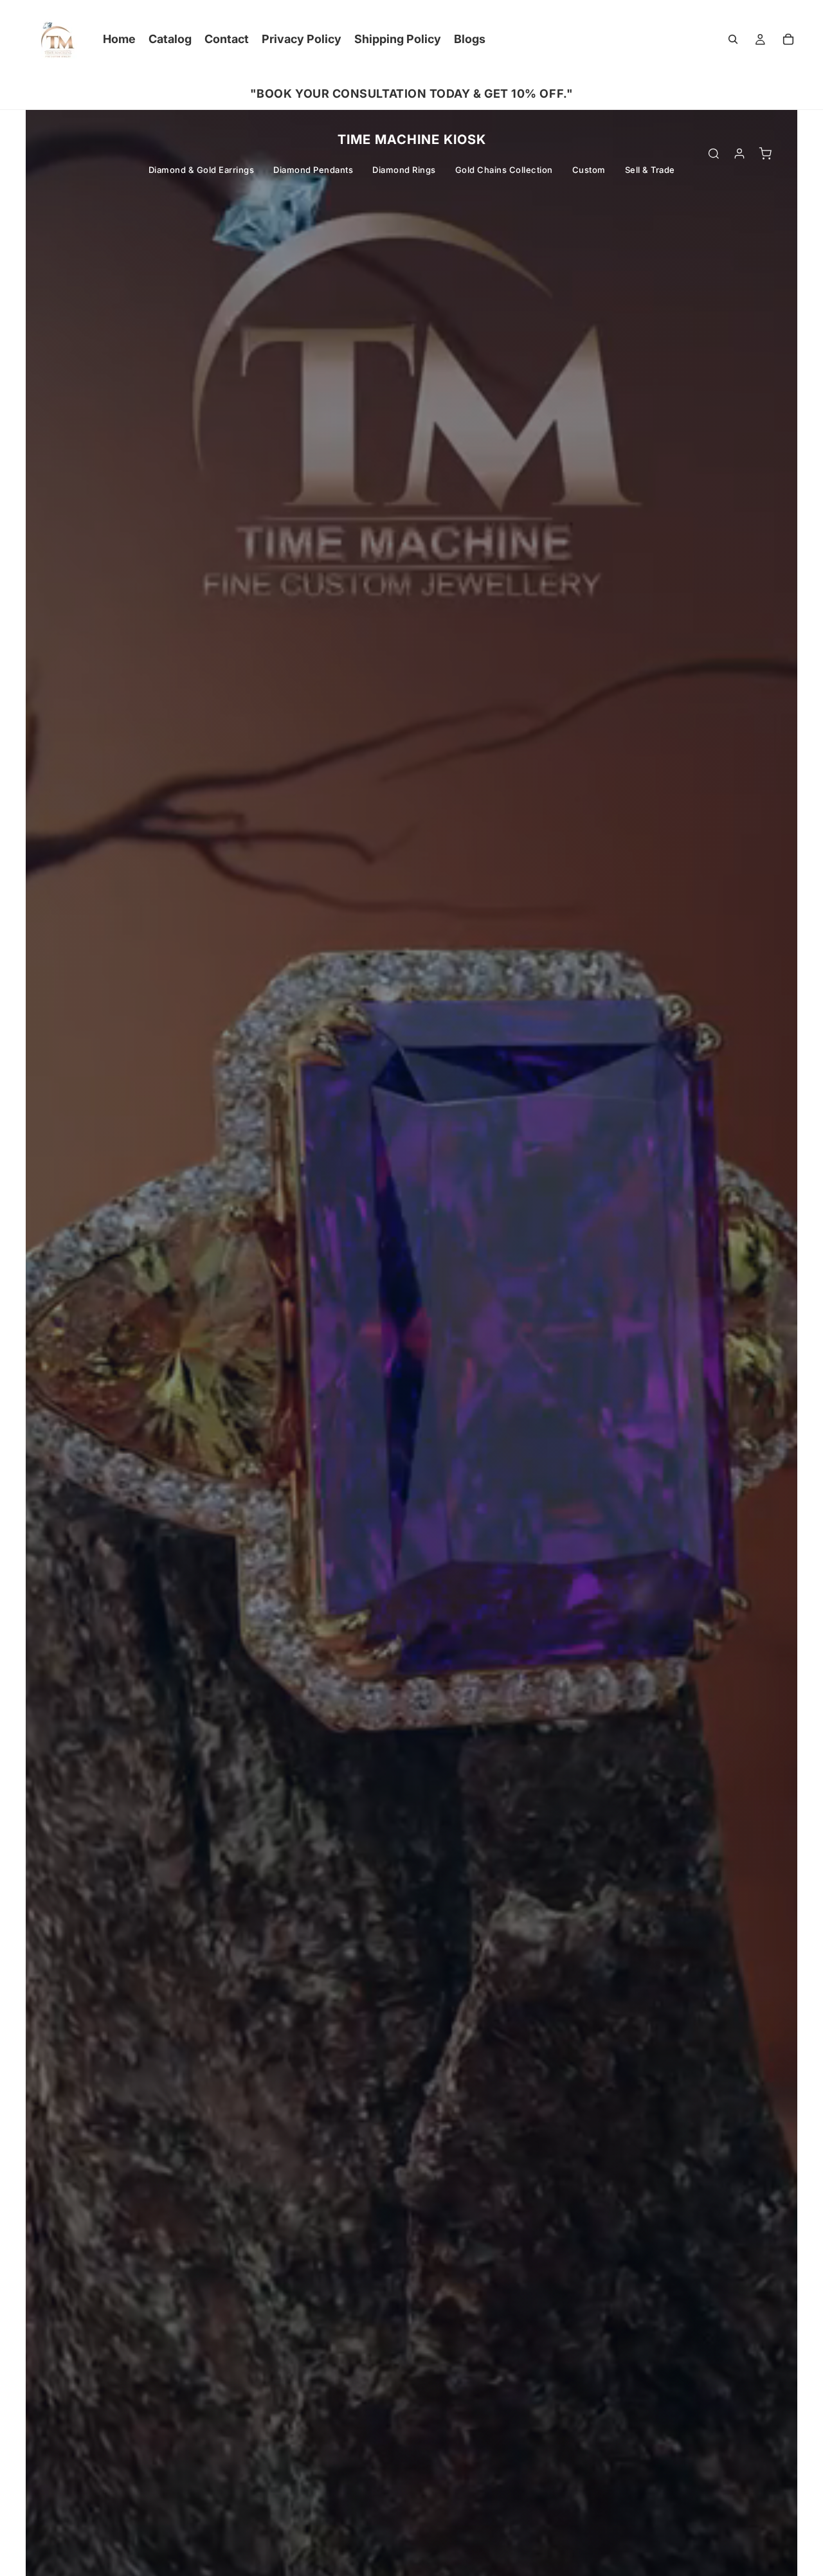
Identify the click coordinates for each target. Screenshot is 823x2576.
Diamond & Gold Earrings (202, 170)
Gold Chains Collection (504, 170)
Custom (589, 170)
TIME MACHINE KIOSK (412, 140)
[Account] (739, 154)
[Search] (733, 39)
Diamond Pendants (313, 170)
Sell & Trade (650, 170)
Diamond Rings (404, 170)
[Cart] (788, 39)
